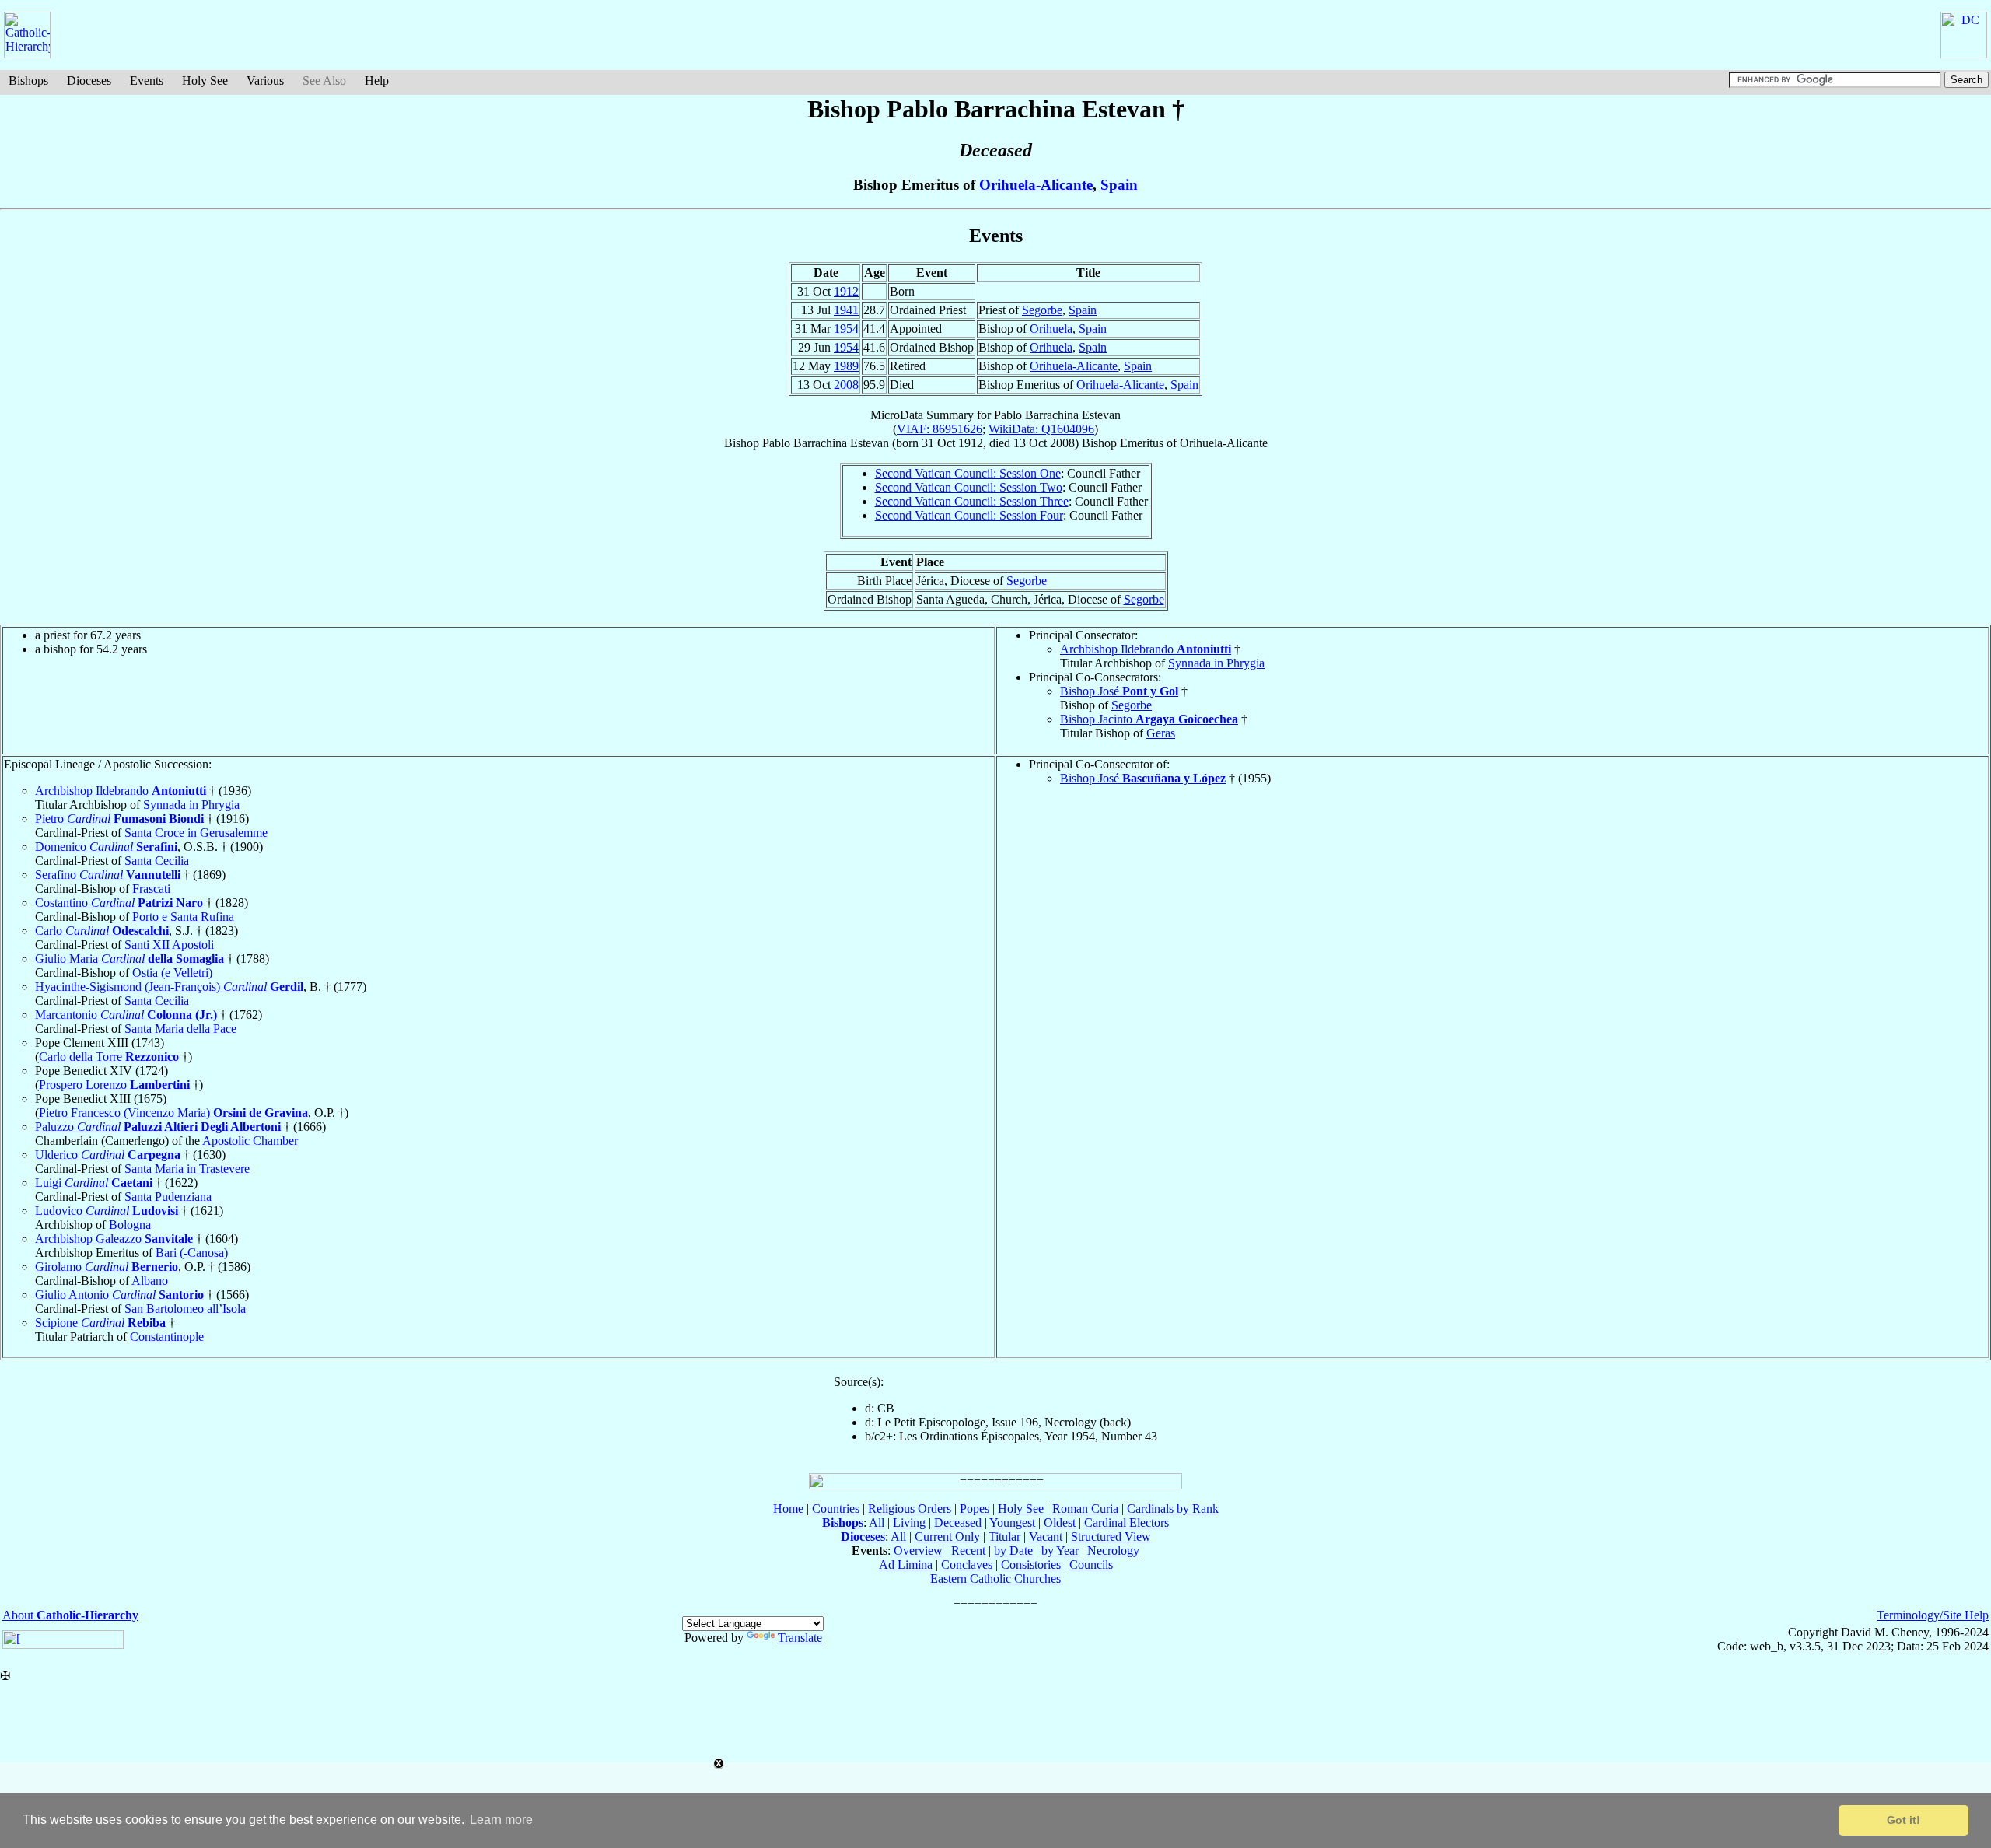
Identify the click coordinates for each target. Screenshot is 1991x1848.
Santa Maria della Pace (180, 1029)
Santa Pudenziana (168, 1197)
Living (909, 1522)
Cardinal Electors (1127, 1522)
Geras (1161, 733)
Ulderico (108, 1155)
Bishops (28, 80)
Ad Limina (906, 1564)
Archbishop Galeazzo (114, 1239)
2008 (846, 385)
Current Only (947, 1536)
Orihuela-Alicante (1036, 185)
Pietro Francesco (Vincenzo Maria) (173, 1113)
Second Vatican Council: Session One (968, 473)
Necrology (1113, 1550)
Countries (836, 1508)
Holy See (205, 80)
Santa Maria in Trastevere (187, 1169)
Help (377, 80)
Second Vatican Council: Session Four (969, 515)
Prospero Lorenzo (114, 1085)
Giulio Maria (129, 959)
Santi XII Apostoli (169, 945)
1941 (846, 310)
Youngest (1012, 1522)
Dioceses (89, 80)
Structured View (1111, 1536)
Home (788, 1508)
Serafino (108, 875)
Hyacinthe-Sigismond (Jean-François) (169, 987)
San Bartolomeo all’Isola (185, 1309)
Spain (1119, 185)
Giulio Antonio (119, 1295)
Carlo (102, 931)
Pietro (119, 819)
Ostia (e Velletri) (172, 973)
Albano (150, 1281)
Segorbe (1042, 310)
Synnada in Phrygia (1216, 663)
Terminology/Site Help (1933, 1615)
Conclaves (967, 1564)
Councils (1091, 1564)
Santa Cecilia (157, 861)
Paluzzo (158, 1127)
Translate (800, 1638)
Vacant (1046, 1536)
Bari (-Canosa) (192, 1253)
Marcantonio (126, 1015)
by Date (1013, 1550)
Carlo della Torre (109, 1057)
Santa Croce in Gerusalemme (196, 833)
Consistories (1031, 1564)
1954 (846, 329)
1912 (846, 291)
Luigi (94, 1183)
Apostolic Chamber (250, 1141)
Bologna (130, 1225)
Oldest (1060, 1522)
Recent (968, 1550)
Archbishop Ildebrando (1146, 649)
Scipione (100, 1323)
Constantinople (167, 1337)
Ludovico (107, 1211)
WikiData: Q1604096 (1041, 429)
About (70, 1615)
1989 (846, 366)
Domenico (106, 847)
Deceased (958, 1522)
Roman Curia (1085, 1508)
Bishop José (1119, 691)
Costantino (119, 903)
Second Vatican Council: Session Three (972, 501)
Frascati (151, 889)
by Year (1060, 1550)
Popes (975, 1508)
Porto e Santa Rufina (183, 917)
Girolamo (107, 1267)
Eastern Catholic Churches (995, 1578)
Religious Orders (910, 1508)
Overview (918, 1550)
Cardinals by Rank (1173, 1508)
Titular (1004, 1536)
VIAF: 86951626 (940, 429)
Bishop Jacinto (1149, 719)
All (877, 1522)
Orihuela (1051, 329)
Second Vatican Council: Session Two (969, 487)
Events (147, 80)
